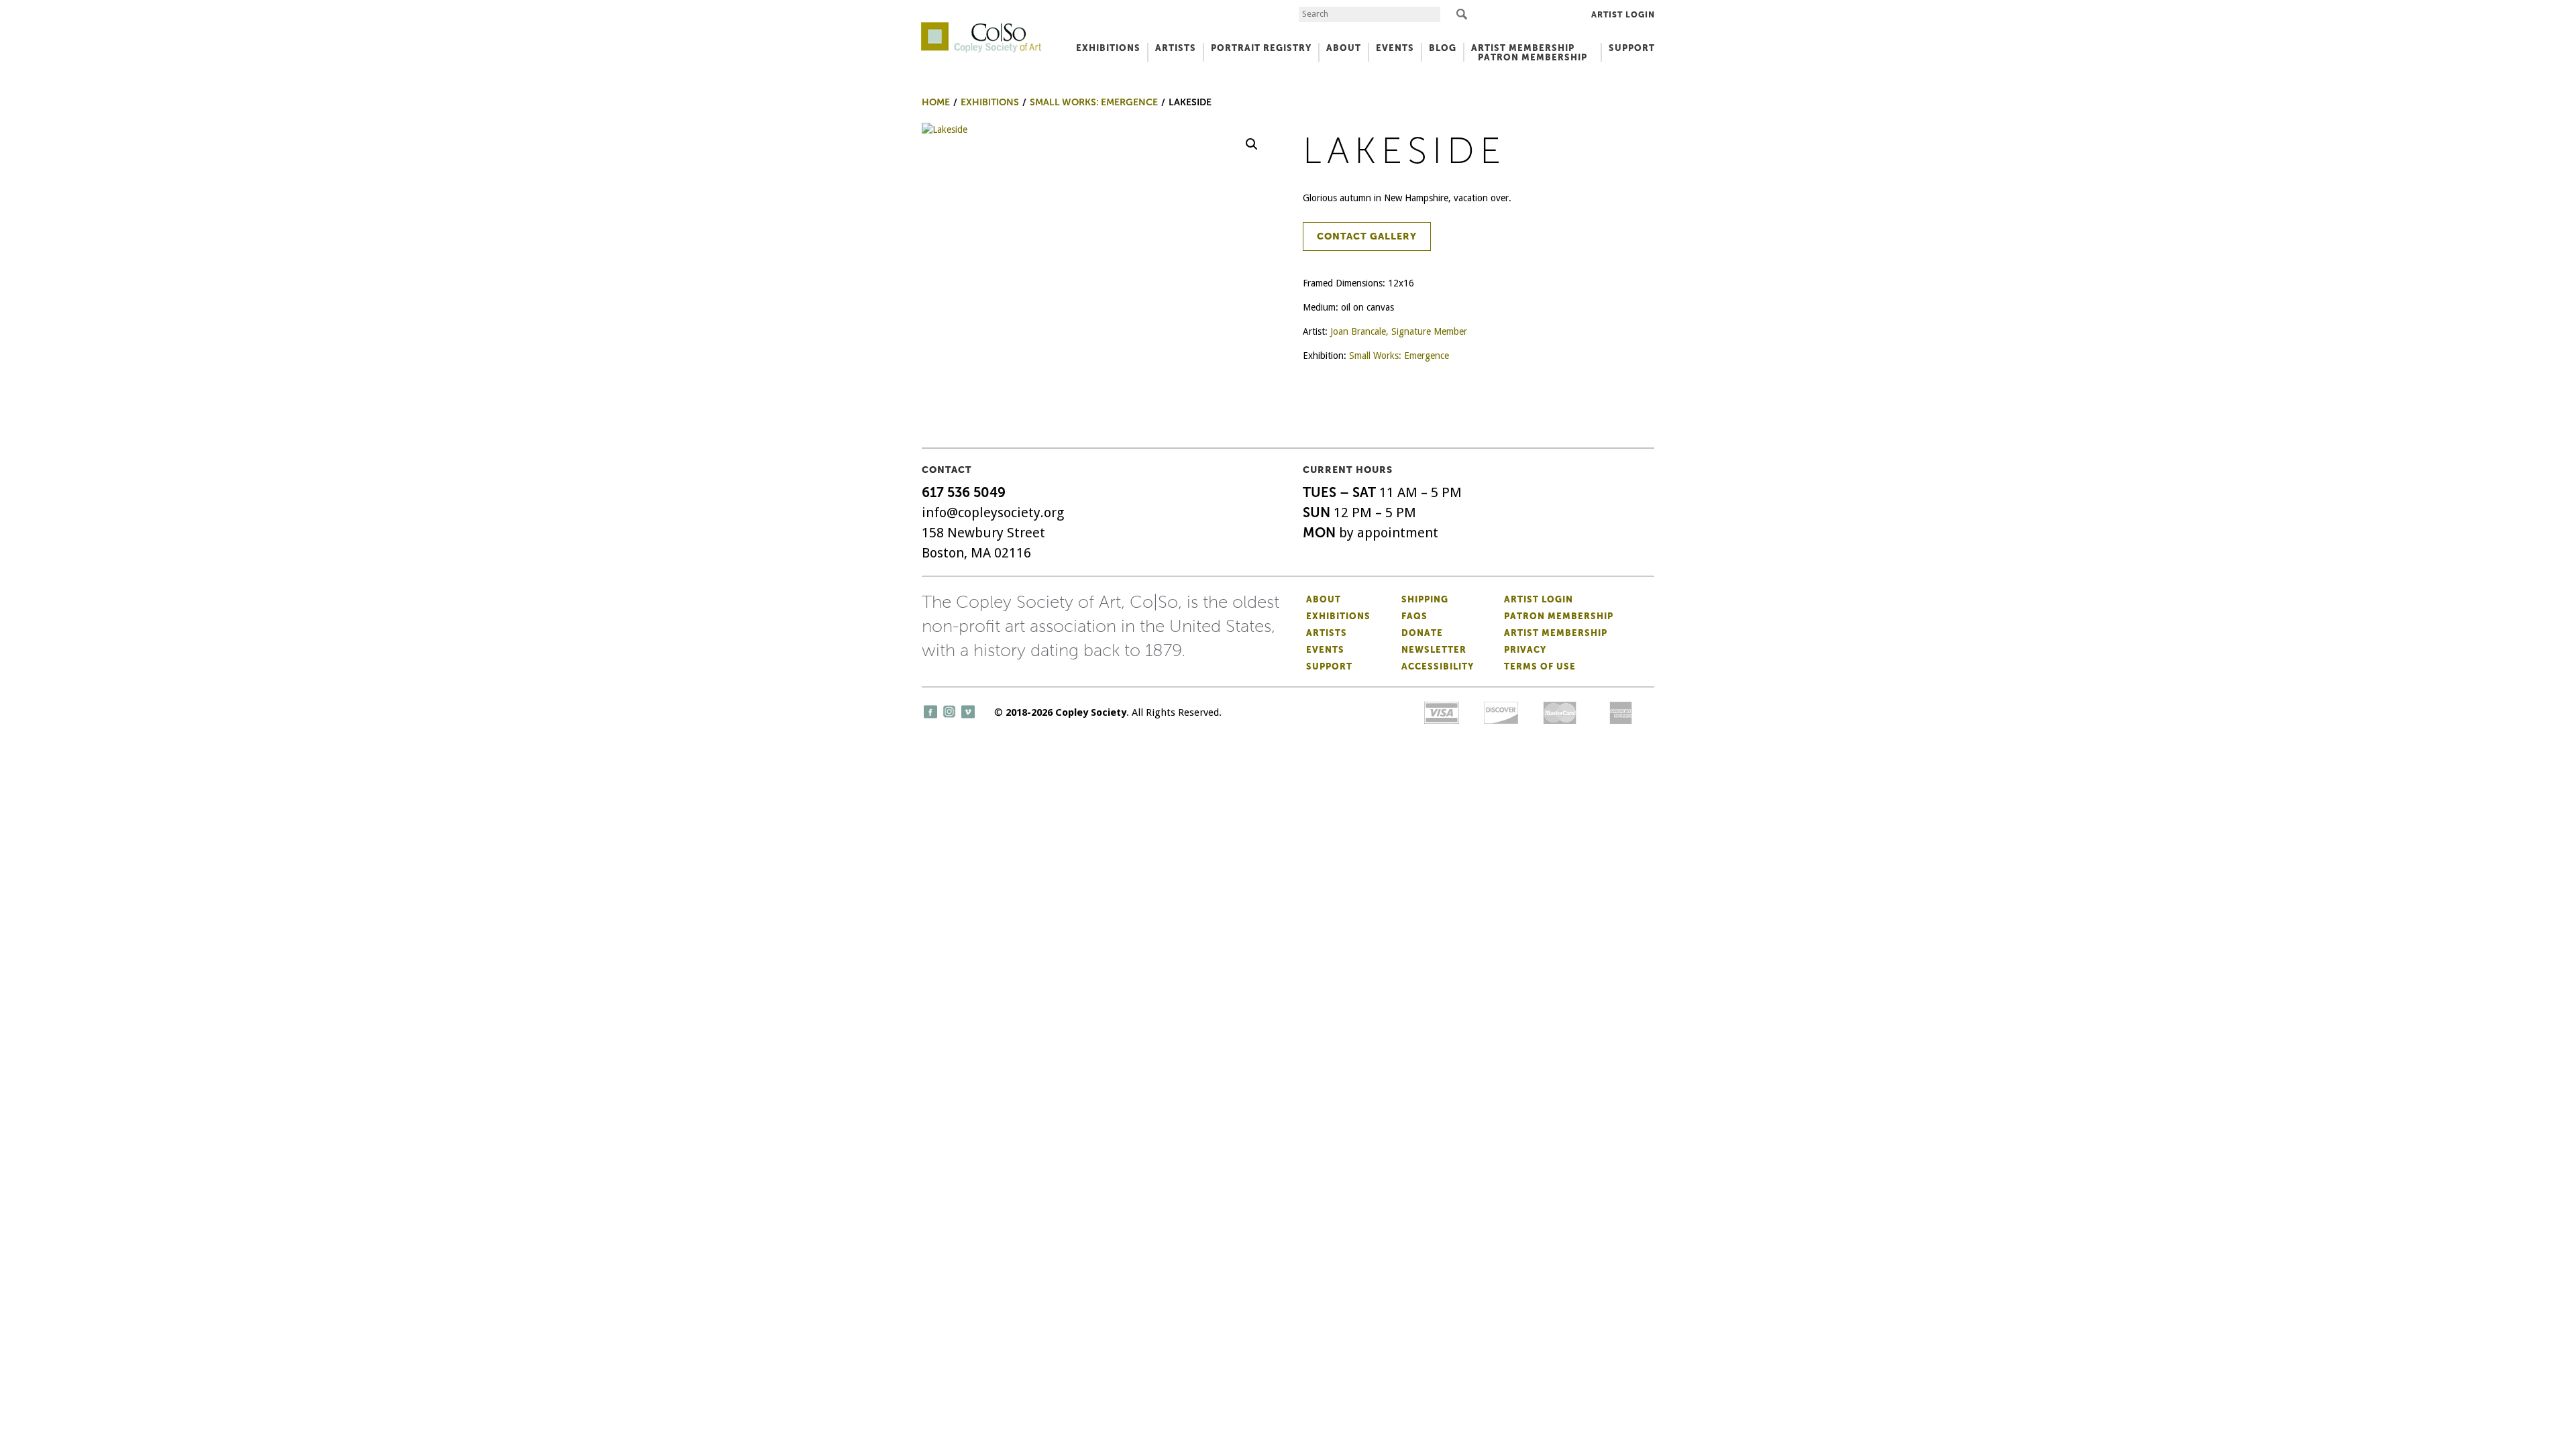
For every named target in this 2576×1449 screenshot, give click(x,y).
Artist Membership (1556, 633)
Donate (1422, 633)
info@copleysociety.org (993, 513)
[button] (1252, 144)
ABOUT (1344, 48)
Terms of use (1540, 666)
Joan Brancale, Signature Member (1399, 331)
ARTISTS (1176, 48)
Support (1632, 48)
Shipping (1425, 599)
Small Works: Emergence (1399, 356)
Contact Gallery (1367, 236)
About (1324, 599)
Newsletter (1434, 650)
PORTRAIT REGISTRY (1261, 48)
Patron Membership (1559, 616)
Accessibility (1438, 666)
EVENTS (1395, 48)
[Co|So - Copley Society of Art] (981, 27)
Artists (1327, 633)
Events (1325, 650)
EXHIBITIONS (1108, 48)
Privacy (1525, 650)
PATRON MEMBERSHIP (1533, 57)
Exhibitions (1338, 616)
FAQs (1414, 616)
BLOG (1443, 48)
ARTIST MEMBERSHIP (1523, 48)
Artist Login (1623, 15)
